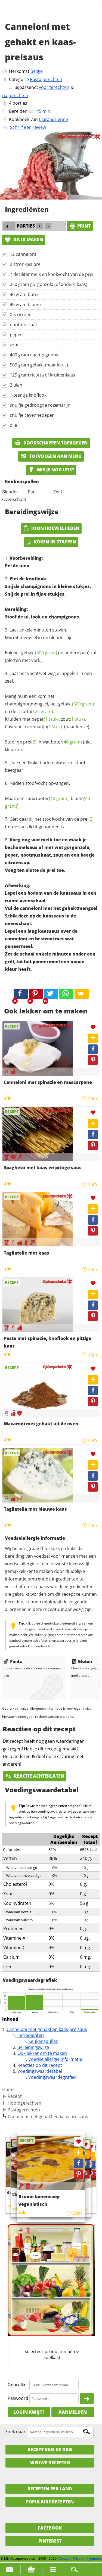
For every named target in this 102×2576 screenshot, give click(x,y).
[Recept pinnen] (93, 1060)
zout (14, 345)
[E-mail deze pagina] (82, 994)
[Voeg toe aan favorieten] (93, 1027)
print (84, 226)
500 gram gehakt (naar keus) (39, 365)
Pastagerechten (46, 79)
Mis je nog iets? (55, 470)
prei (30, 742)
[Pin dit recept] (36, 994)
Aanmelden (73, 2412)
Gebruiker (18, 2385)
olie (13, 425)
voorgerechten (54, 87)
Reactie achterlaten (38, 1776)
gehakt (39, 653)
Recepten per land (50, 2489)
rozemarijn (43, 727)
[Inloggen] (87, 2398)
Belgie (37, 71)
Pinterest (50, 2541)
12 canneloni (23, 254)
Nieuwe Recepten (50, 2463)
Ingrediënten (31, 2035)
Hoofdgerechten (24, 2103)
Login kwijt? (29, 2412)
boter (66, 742)
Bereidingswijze (33, 2047)
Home (8, 2089)
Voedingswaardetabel (40, 2071)
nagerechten (15, 95)
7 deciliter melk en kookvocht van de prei (52, 274)
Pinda (16, 1661)
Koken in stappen (55, 542)
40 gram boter (24, 294)
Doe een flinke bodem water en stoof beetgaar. (45, 766)
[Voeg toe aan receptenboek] (93, 1038)
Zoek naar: (16, 2432)
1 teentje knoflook (28, 395)
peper (16, 335)
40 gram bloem (25, 304)
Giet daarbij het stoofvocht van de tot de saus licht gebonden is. (49, 823)
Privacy (78, 2558)
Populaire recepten (50, 2502)
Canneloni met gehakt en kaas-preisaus (47, 2029)
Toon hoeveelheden (55, 528)
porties (20, 103)
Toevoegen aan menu (55, 456)
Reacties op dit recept (40, 2065)
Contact (65, 2558)
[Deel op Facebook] (93, 1049)
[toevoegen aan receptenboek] (91, 2156)
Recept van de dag (50, 2450)
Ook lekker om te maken (42, 2053)
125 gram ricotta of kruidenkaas (42, 375)
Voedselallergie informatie (55, 2059)
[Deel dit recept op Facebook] (21, 994)
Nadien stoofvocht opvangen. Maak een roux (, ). (47, 795)
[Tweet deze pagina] (51, 994)
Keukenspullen (43, 2041)
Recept (15, 2096)
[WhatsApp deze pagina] (66, 994)
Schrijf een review (28, 127)
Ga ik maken (28, 239)
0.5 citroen (21, 315)
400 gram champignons (34, 355)
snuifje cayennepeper (32, 415)
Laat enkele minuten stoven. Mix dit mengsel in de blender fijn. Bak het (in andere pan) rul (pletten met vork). (51, 645)
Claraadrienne (53, 119)
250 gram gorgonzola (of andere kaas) (49, 284)
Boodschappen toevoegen (55, 443)
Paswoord (18, 2398)
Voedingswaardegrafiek (52, 2077)
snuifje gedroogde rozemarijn (40, 405)
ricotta (35, 711)
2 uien (16, 385)
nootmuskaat (24, 325)
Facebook (50, 2528)
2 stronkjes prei (26, 264)
